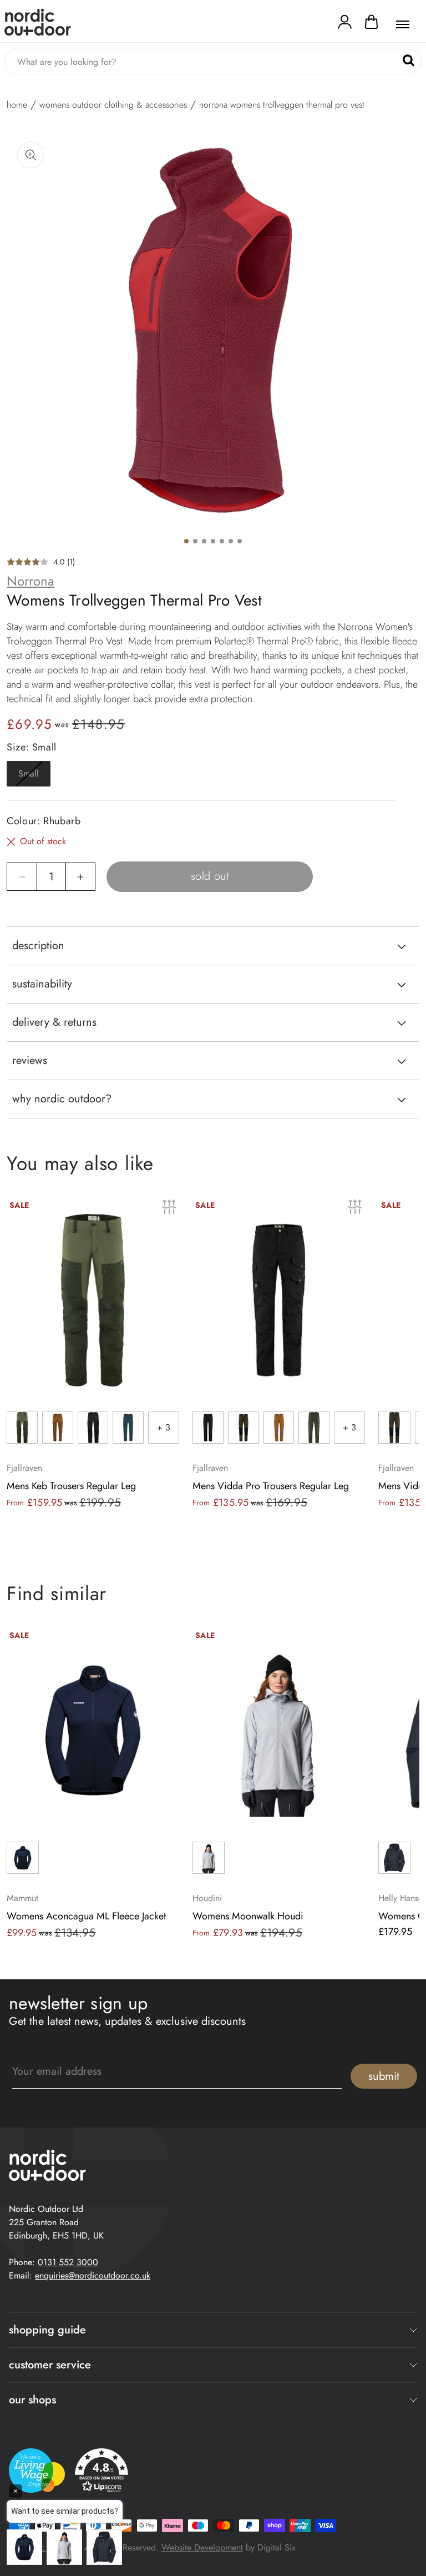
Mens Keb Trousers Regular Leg (71, 1486)
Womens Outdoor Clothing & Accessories (113, 105)
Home (17, 105)
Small (34, 777)
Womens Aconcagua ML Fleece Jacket (86, 1916)
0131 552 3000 (68, 2262)
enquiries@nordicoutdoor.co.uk (93, 2275)
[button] (371, 24)
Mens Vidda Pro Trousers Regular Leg (271, 1486)
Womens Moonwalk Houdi (248, 1916)
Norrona (31, 581)
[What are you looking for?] (409, 61)
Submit (384, 2076)
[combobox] (213, 62)
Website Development (202, 2547)
